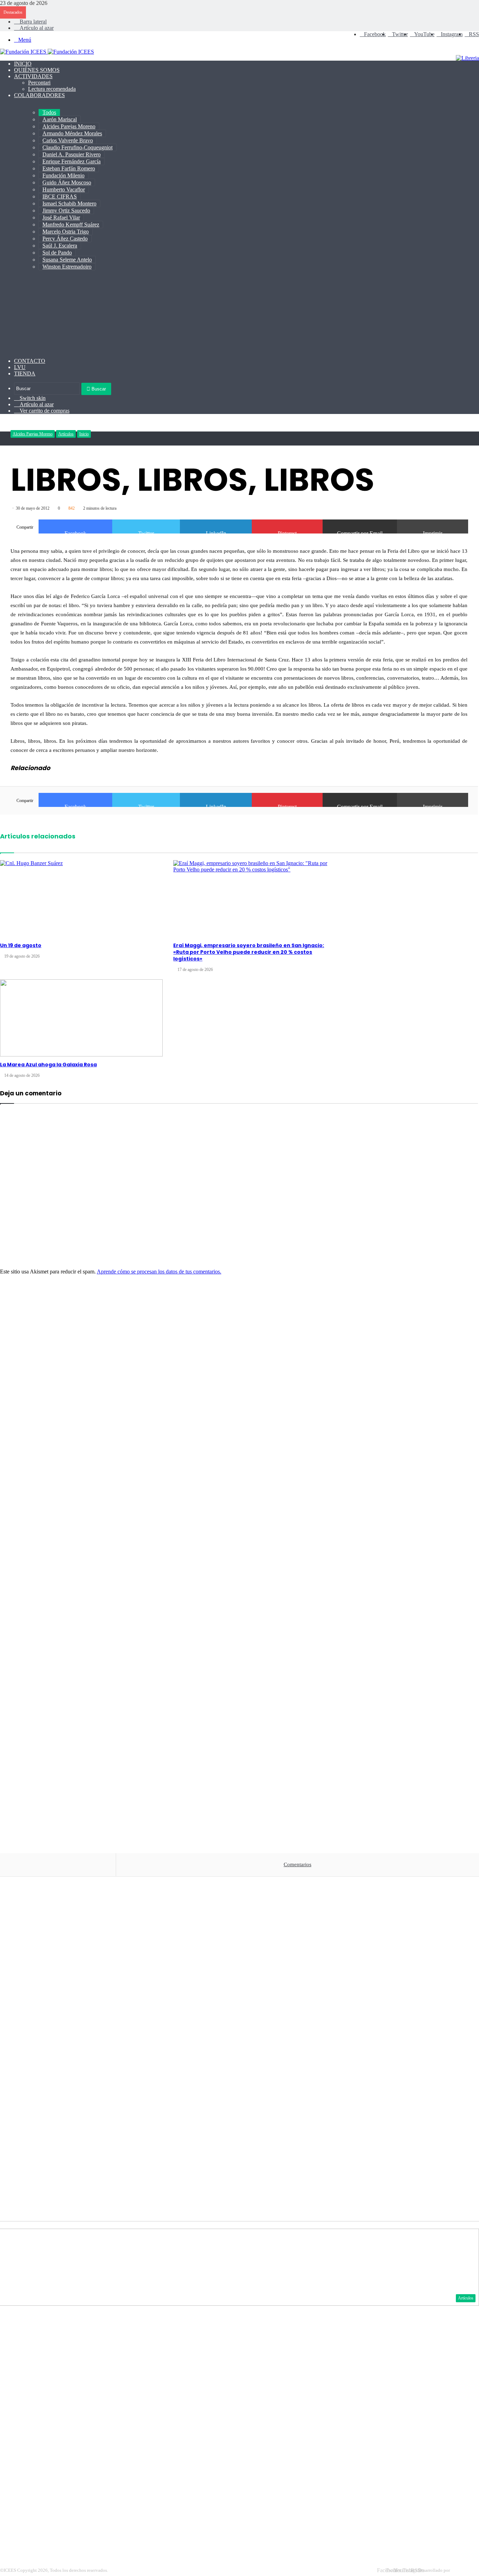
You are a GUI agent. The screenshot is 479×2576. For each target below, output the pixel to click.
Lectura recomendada (52, 89)
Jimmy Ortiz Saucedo (66, 210)
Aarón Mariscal (60, 119)
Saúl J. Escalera (60, 246)
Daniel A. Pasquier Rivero (72, 154)
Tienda (25, 373)
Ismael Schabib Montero (69, 203)
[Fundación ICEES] (47, 52)
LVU (20, 367)
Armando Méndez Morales (72, 133)
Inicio (23, 64)
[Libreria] (467, 58)
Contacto (30, 361)
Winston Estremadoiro (67, 267)
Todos (49, 112)
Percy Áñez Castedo (65, 239)
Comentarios (298, 1864)
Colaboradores (39, 95)
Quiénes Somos (37, 70)
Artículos (66, 434)
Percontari (39, 83)
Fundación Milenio (63, 175)
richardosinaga (465, 2570)
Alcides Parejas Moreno (69, 126)
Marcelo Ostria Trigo (66, 232)
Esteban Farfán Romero (69, 168)
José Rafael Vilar (61, 218)
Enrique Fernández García (72, 161)
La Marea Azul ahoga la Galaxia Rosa (48, 1065)
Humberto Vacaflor (64, 189)
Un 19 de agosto (21, 945)
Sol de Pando (57, 253)
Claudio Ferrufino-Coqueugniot (77, 147)
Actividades (33, 76)
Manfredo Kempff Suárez (71, 225)
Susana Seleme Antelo (67, 260)
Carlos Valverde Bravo (68, 140)
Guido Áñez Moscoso (67, 182)
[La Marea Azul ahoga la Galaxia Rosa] (81, 1018)
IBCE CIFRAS (60, 196)
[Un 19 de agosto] (81, 899)
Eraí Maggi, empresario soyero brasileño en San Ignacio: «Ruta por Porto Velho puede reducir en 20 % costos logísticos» (249, 952)
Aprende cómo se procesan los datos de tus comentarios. (159, 1272)
